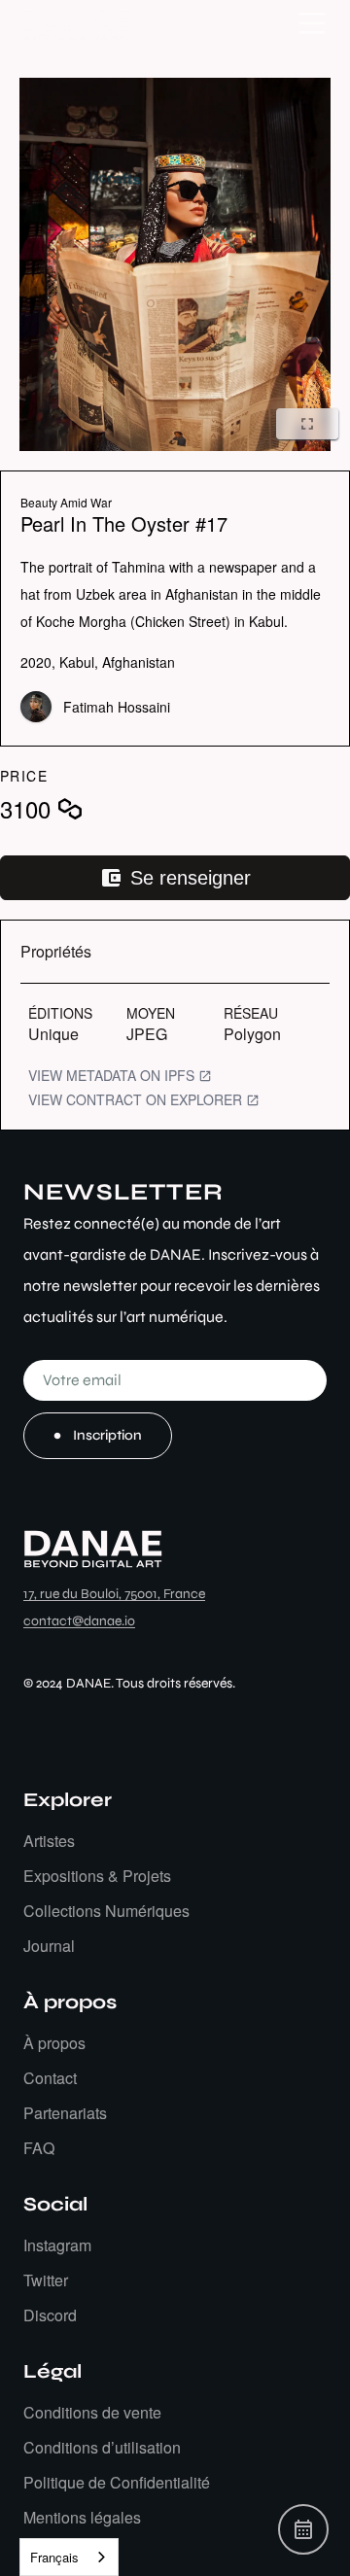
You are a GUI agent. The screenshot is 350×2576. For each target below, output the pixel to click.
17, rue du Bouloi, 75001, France (114, 1594)
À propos (54, 2043)
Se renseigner (191, 878)
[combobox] (69, 2557)
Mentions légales (82, 2517)
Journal (49, 1946)
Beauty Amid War (66, 502)
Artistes (49, 1841)
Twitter (46, 2280)
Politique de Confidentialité (117, 2482)
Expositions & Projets (97, 1876)
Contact (50, 2078)
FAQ (39, 2148)
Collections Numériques (106, 1911)
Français (54, 2557)
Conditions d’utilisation (102, 2447)
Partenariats (65, 2113)
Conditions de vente (92, 2412)
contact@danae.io (79, 1621)
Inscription (107, 1435)
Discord (50, 2315)
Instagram (57, 2245)
